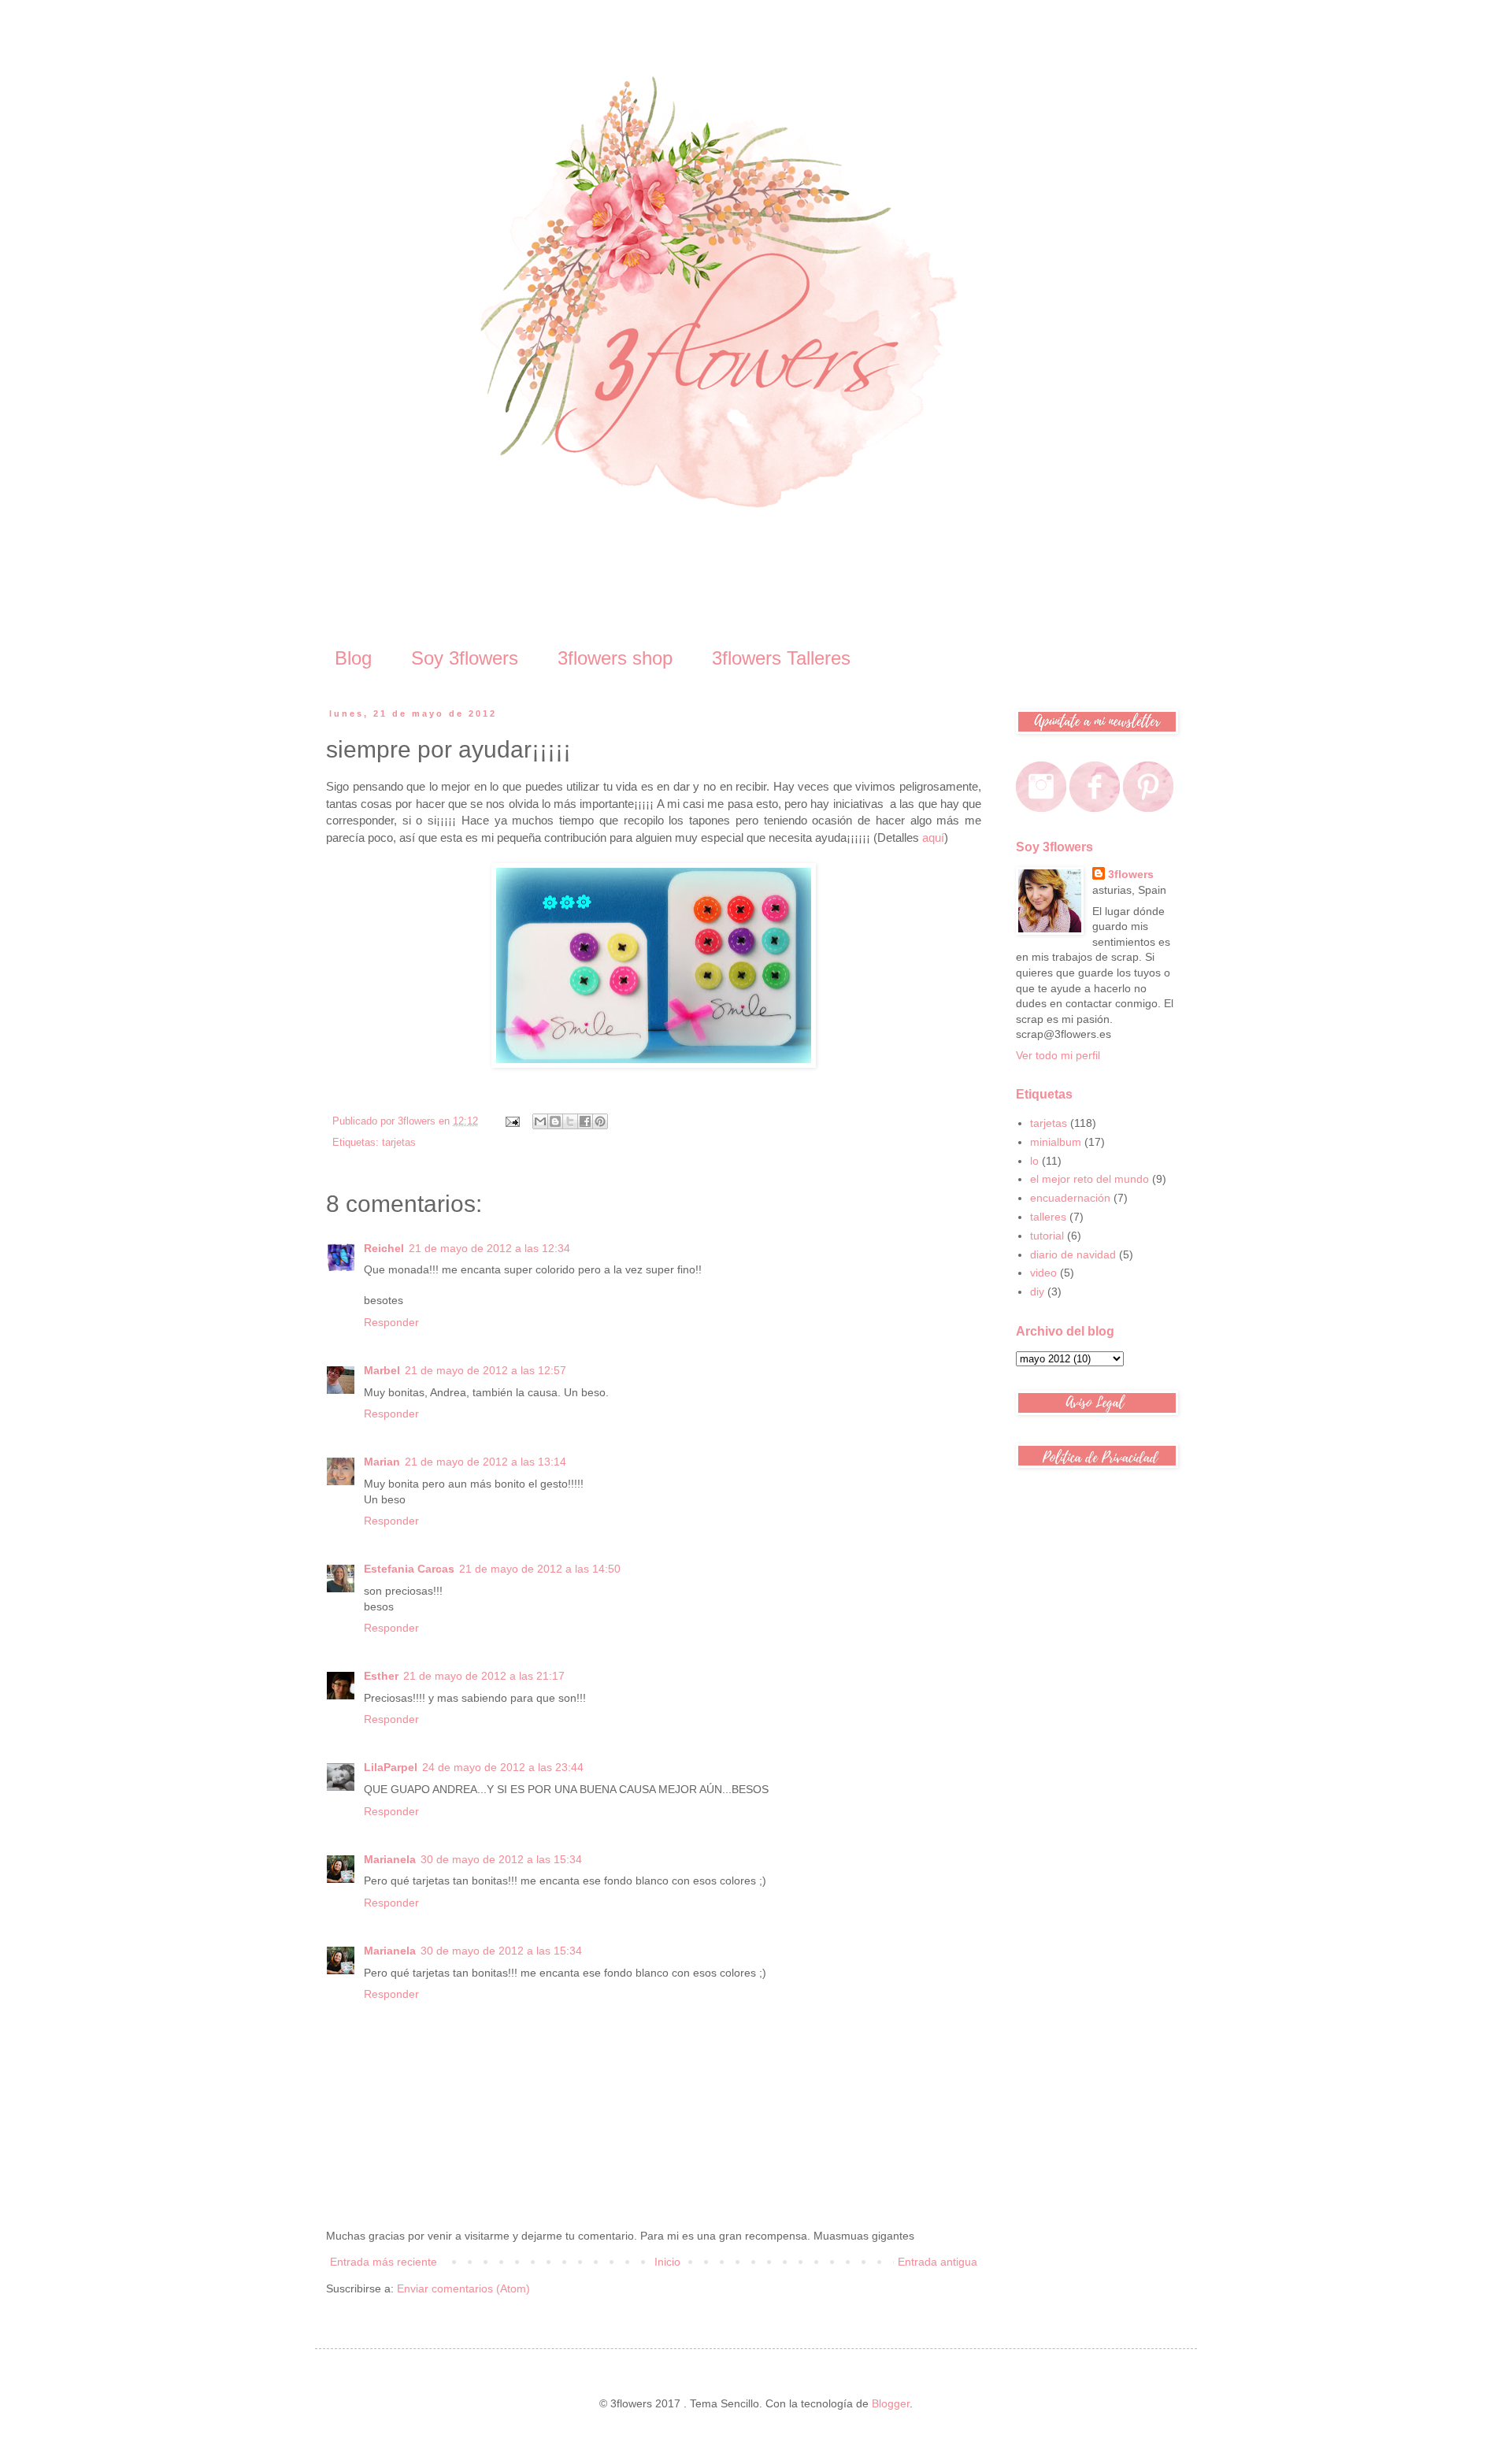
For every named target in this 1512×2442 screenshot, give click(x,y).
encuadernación (1070, 1198)
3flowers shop (615, 658)
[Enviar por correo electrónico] (540, 1121)
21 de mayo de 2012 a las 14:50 (540, 1569)
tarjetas (399, 1143)
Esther (381, 1676)
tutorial (1047, 1236)
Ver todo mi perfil (1058, 1055)
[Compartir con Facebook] (585, 1121)
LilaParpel (391, 1767)
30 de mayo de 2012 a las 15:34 (501, 1859)
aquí (933, 837)
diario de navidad (1073, 1254)
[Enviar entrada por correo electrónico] (512, 1121)
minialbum (1056, 1142)
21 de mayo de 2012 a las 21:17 (484, 1676)
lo (1034, 1161)
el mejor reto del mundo (1090, 1179)
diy (1037, 1291)
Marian (382, 1462)
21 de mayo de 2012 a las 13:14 (485, 1462)
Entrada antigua (938, 2262)
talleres (1048, 1217)
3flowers (1131, 874)
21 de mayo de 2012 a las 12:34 (489, 1248)
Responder (391, 1322)
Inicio (667, 2262)
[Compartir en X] (570, 1121)
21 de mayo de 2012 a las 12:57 (485, 1370)
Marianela (390, 1859)
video (1043, 1273)
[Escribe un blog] (555, 1121)
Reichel (384, 1248)
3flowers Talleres (781, 658)
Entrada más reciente (384, 2262)
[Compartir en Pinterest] (600, 1121)
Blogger (891, 2403)
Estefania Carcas (409, 1569)
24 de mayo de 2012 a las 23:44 (503, 1767)
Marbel (382, 1370)
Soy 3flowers (465, 658)
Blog (353, 658)
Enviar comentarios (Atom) (463, 2288)
